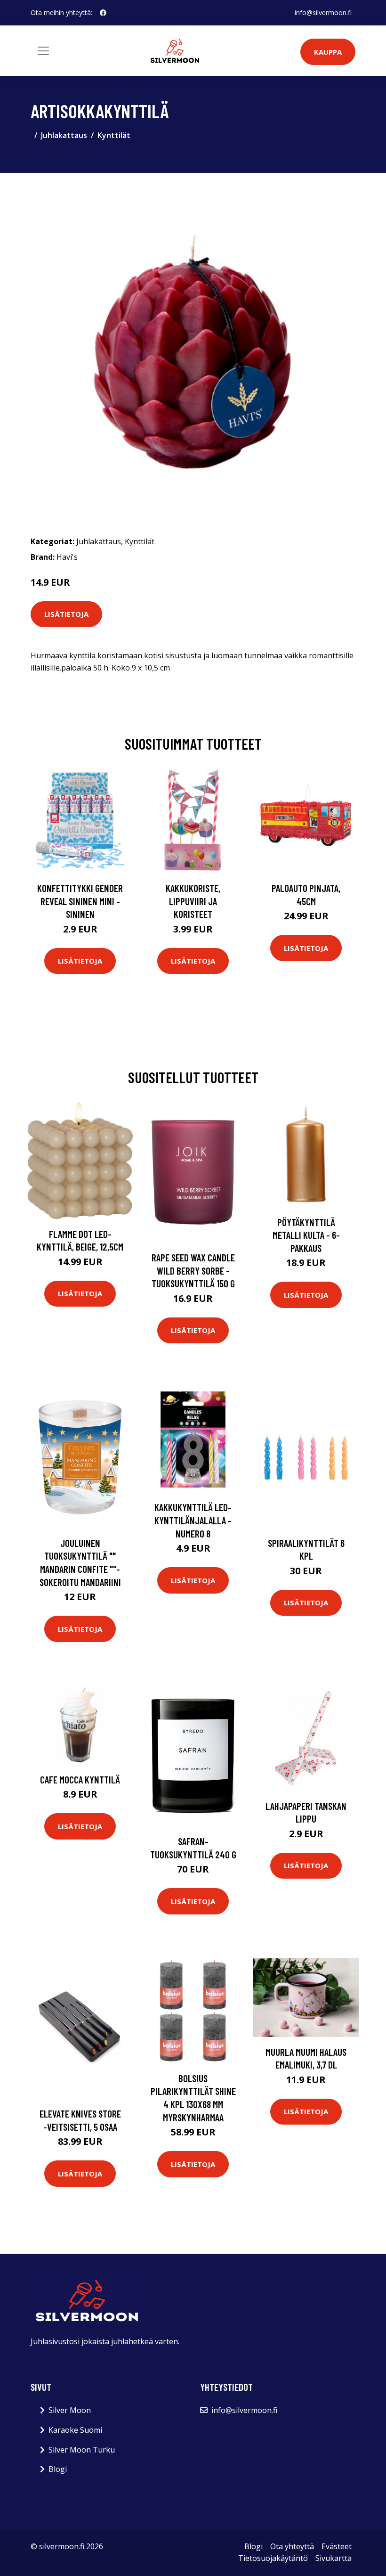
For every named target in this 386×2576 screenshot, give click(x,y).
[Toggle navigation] (43, 51)
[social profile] (103, 13)
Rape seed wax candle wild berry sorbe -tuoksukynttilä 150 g (193, 1270)
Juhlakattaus (64, 135)
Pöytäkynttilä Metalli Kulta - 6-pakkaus (306, 1235)
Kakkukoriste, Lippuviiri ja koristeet (193, 901)
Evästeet (337, 2546)
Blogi (58, 2469)
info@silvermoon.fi (323, 12)
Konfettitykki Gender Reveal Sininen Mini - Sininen (80, 901)
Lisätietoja (66, 614)
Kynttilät (114, 135)
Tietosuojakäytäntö (273, 2558)
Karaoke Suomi (75, 2430)
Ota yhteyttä (292, 2546)
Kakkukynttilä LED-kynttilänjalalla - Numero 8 (193, 1520)
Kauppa (328, 52)
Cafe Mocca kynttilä (80, 1779)
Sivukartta (334, 2558)
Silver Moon (70, 2410)
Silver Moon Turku (82, 2450)
